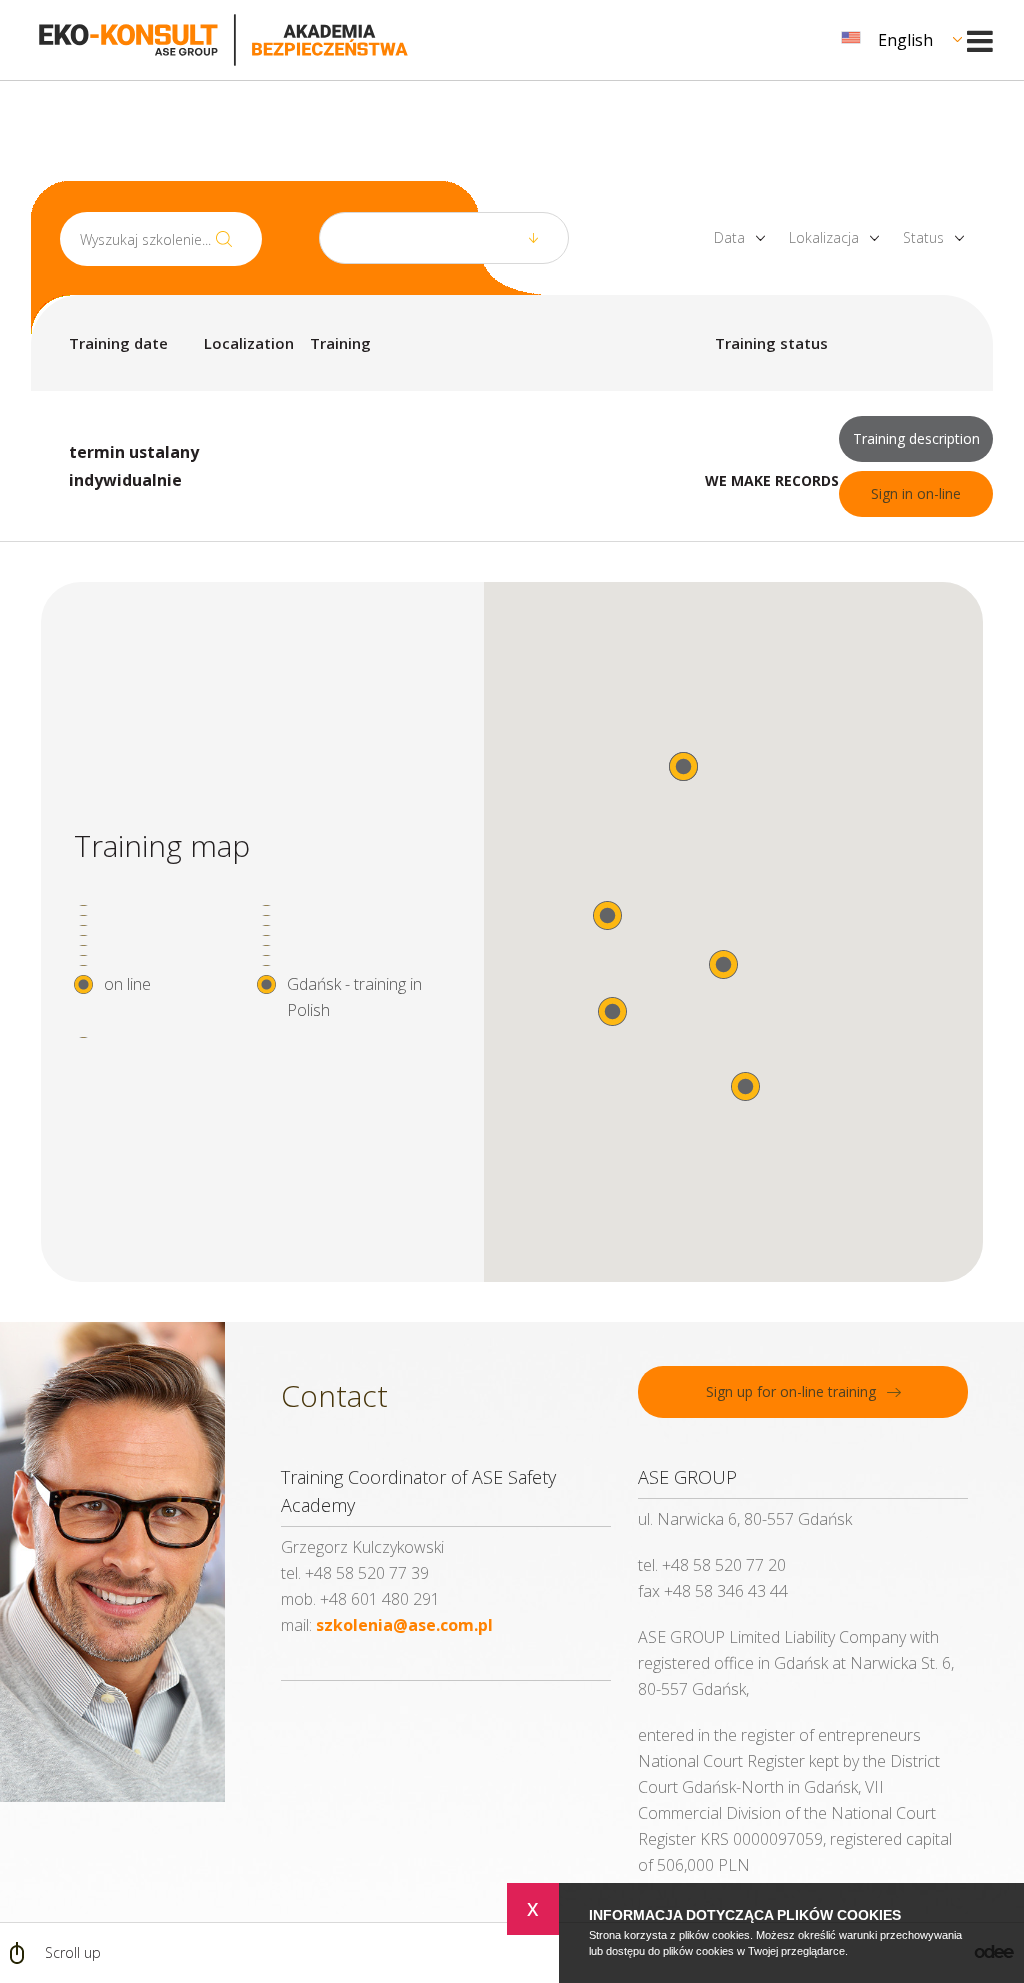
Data (729, 238)
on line (127, 984)
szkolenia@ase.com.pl (404, 1625)
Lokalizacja (824, 238)
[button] (745, 1086)
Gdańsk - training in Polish (354, 997)
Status (923, 238)
